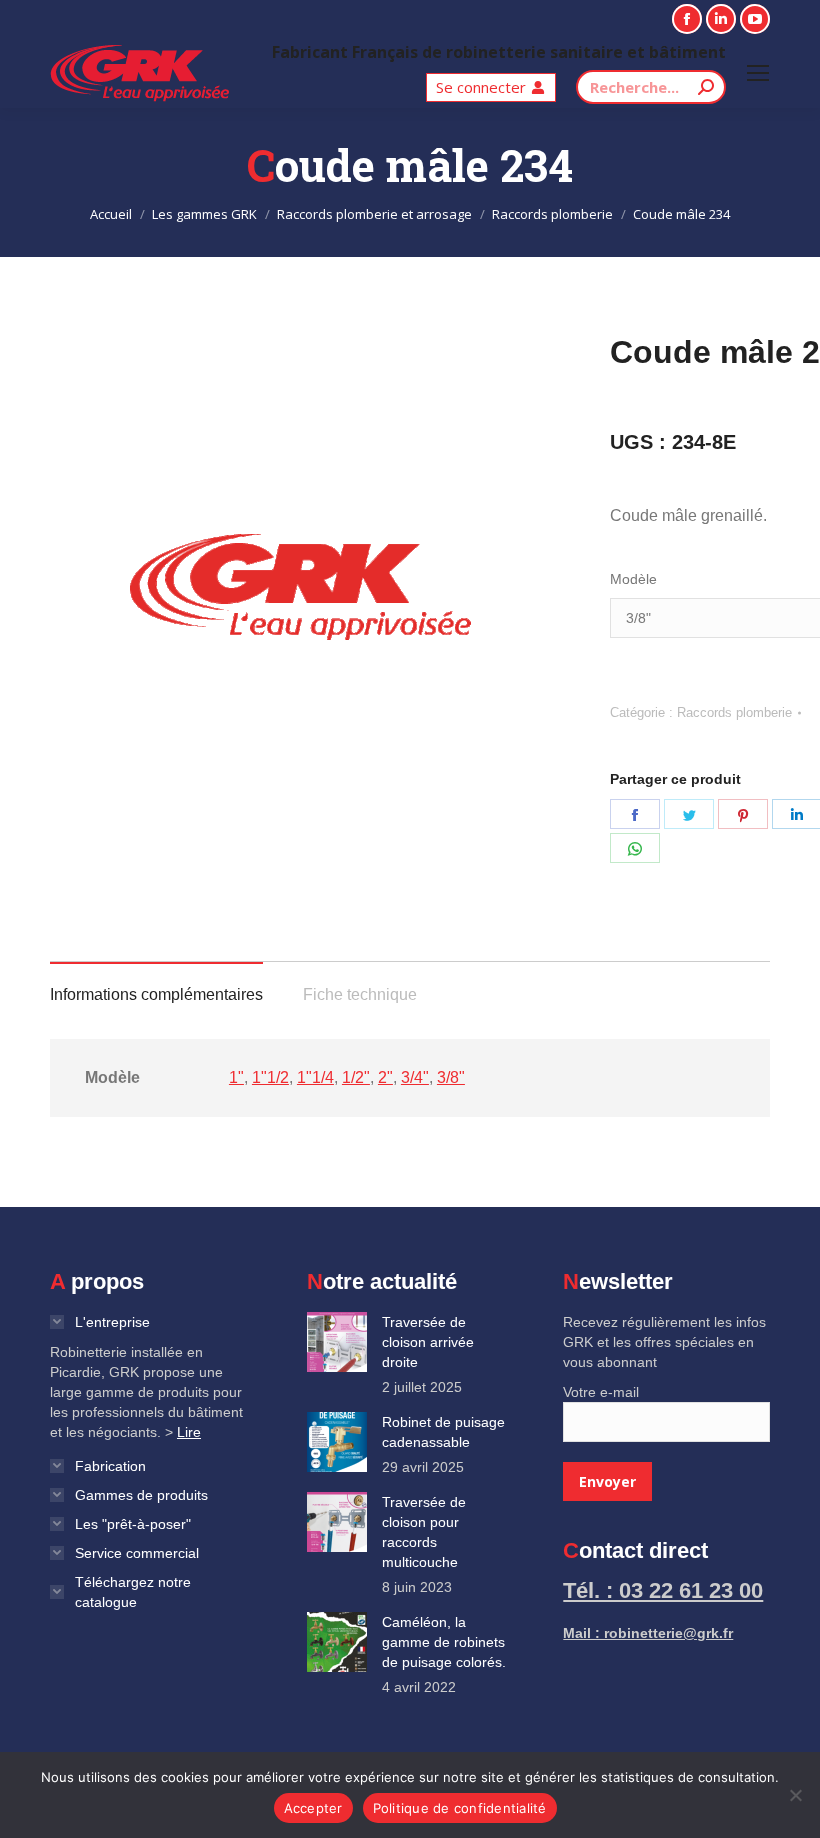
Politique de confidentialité (460, 1808)
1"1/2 (270, 1077)
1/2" (356, 1077)
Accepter (313, 1808)
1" (236, 1077)
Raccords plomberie (734, 712)
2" (385, 1077)
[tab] (156, 985)
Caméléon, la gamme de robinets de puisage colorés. (444, 1642)
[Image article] (337, 1342)
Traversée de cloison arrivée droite (428, 1342)
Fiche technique (360, 994)
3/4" (415, 1077)
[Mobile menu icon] (758, 73)
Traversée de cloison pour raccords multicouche (424, 1532)
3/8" (451, 1077)
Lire (189, 1432)
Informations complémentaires (156, 994)
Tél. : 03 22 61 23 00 (663, 1590)
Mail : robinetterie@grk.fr (648, 1633)
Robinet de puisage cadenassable (443, 1432)
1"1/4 (315, 1077)
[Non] (795, 1795)
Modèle (633, 579)
